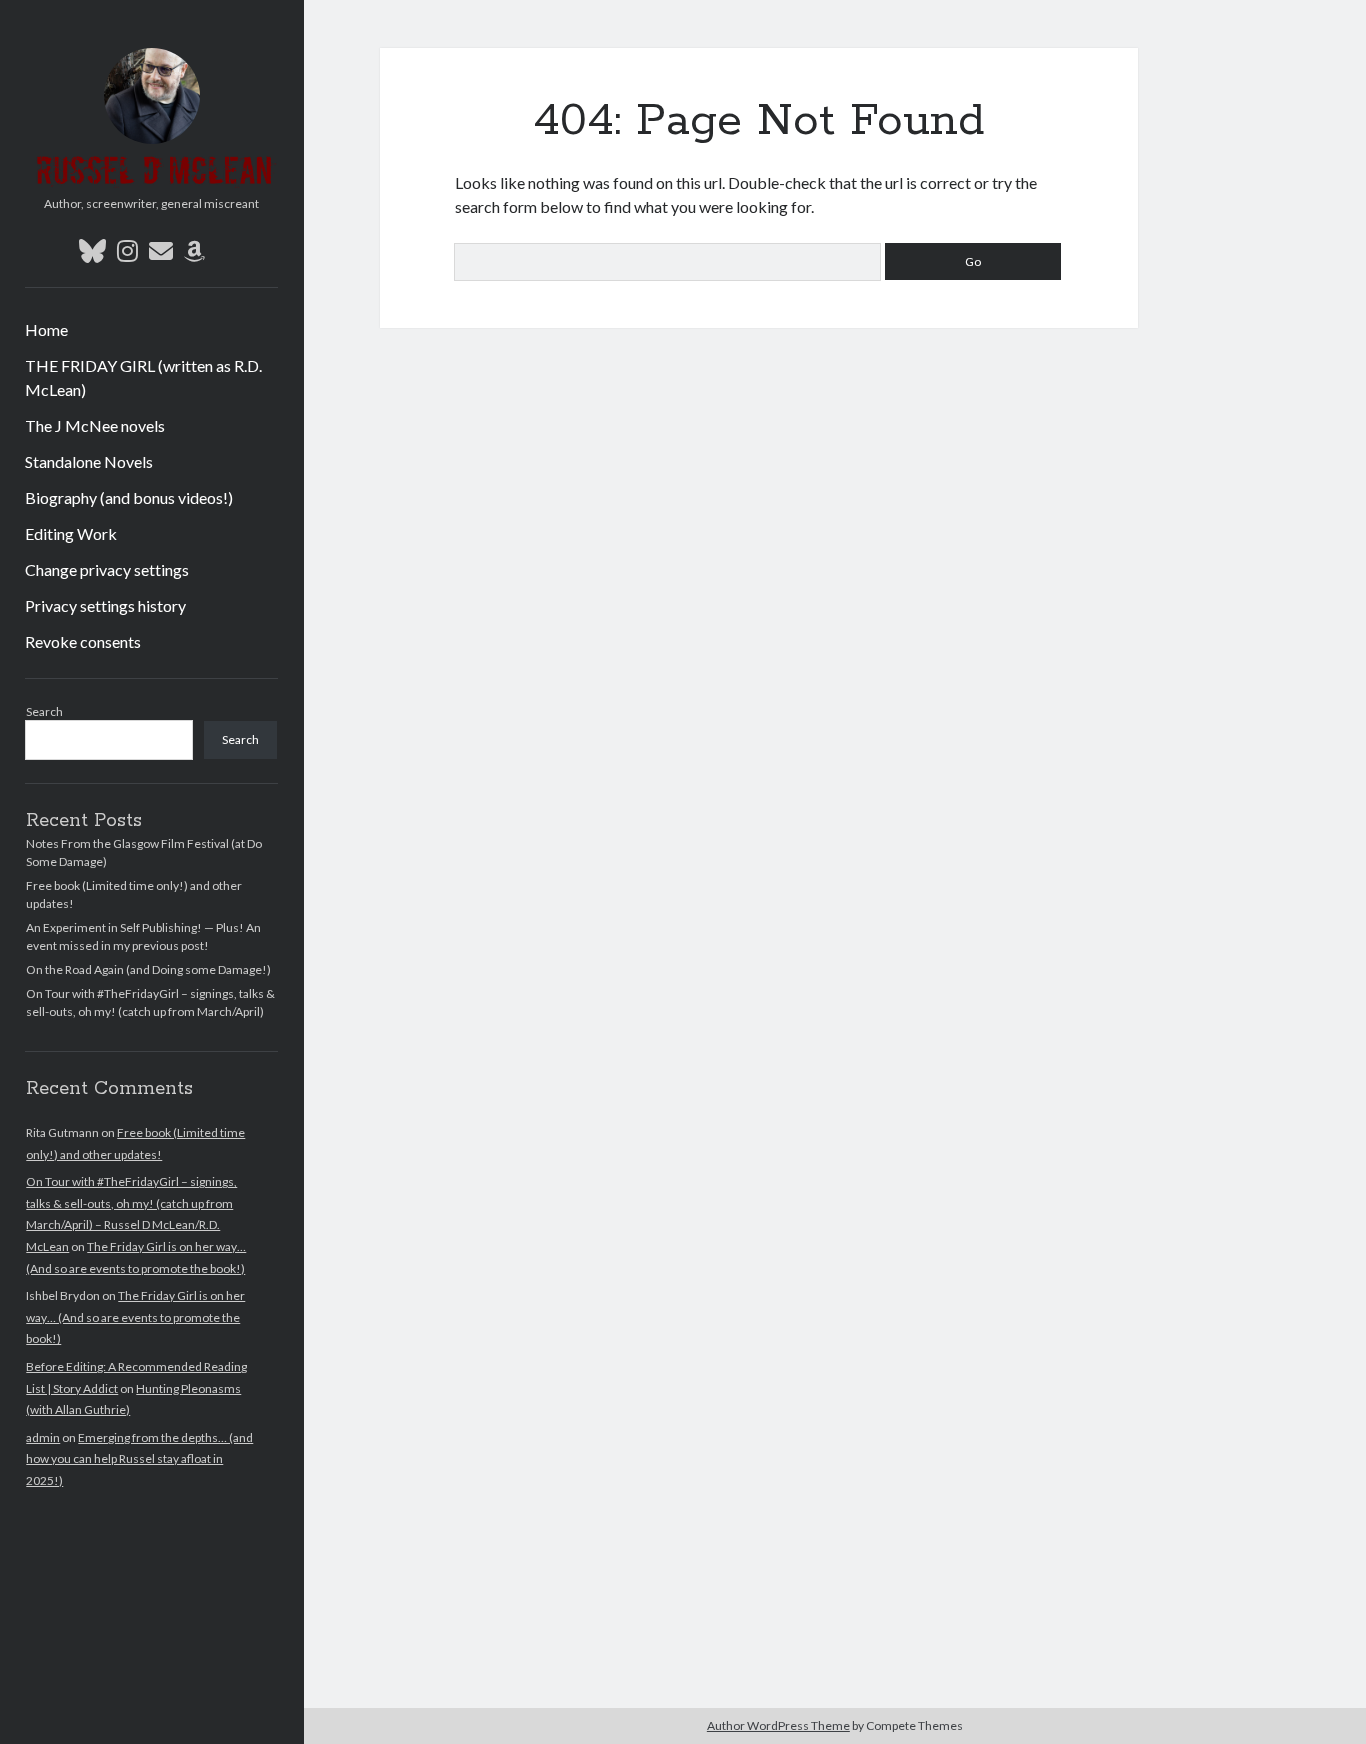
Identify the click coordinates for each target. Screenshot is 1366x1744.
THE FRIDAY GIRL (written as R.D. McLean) (143, 377)
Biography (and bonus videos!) (129, 497)
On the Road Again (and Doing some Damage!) (148, 969)
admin (43, 1437)
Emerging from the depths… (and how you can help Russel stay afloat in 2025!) (139, 1459)
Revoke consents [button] (83, 641)
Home (46, 329)
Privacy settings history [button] (105, 605)
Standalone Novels (89, 461)
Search (44, 711)
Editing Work (71, 533)
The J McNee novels (95, 425)
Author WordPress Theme (778, 1725)
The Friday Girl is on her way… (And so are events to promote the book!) (135, 1317)
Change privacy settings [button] (107, 569)
